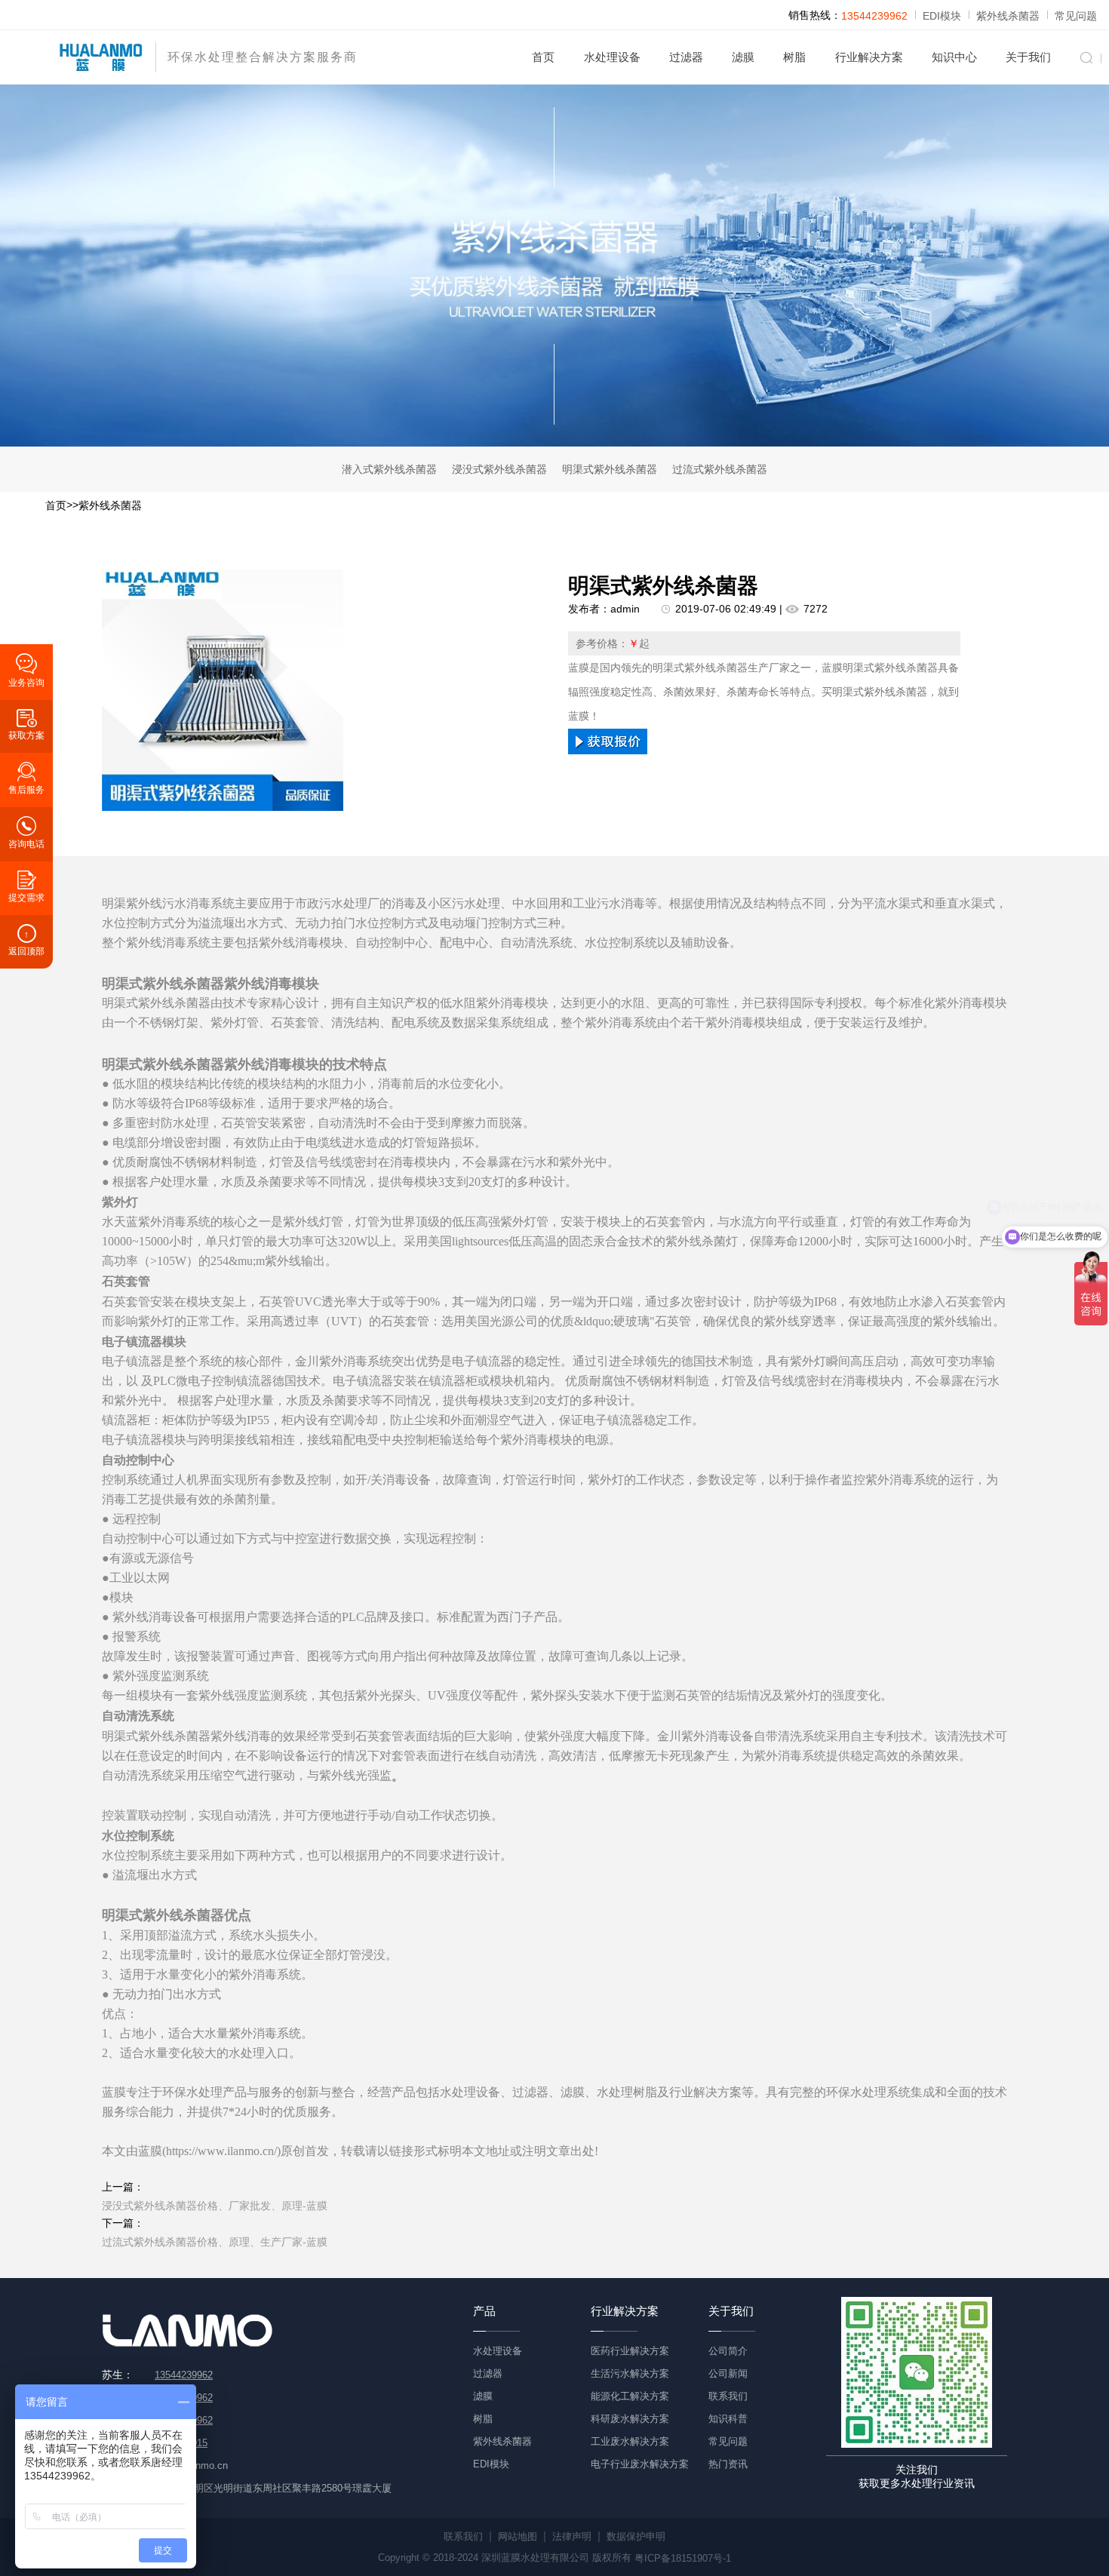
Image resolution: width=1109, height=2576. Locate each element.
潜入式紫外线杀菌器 (389, 469)
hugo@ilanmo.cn (191, 2465)
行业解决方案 (869, 57)
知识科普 (728, 2419)
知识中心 (954, 57)
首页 (543, 57)
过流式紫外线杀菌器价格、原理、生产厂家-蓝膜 (215, 2242)
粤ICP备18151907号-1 (683, 2558)
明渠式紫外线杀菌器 (610, 469)
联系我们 (728, 2396)
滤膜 (743, 57)
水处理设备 (612, 57)
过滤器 (686, 57)
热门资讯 (728, 2464)
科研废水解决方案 (630, 2419)
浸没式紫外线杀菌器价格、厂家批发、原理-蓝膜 (215, 2206)
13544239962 (874, 16)
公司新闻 (728, 2373)
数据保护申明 (636, 2536)
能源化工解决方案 (630, 2396)
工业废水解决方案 (630, 2441)
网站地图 (518, 2536)
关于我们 (1028, 57)
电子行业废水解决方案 (640, 2464)
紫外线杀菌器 (1008, 16)
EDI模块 (942, 16)
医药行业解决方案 (630, 2351)
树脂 (794, 57)
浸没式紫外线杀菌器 (499, 469)
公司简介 (728, 2351)
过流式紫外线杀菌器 (720, 469)
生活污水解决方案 (630, 2373)
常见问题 (1076, 16)
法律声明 (572, 2536)
